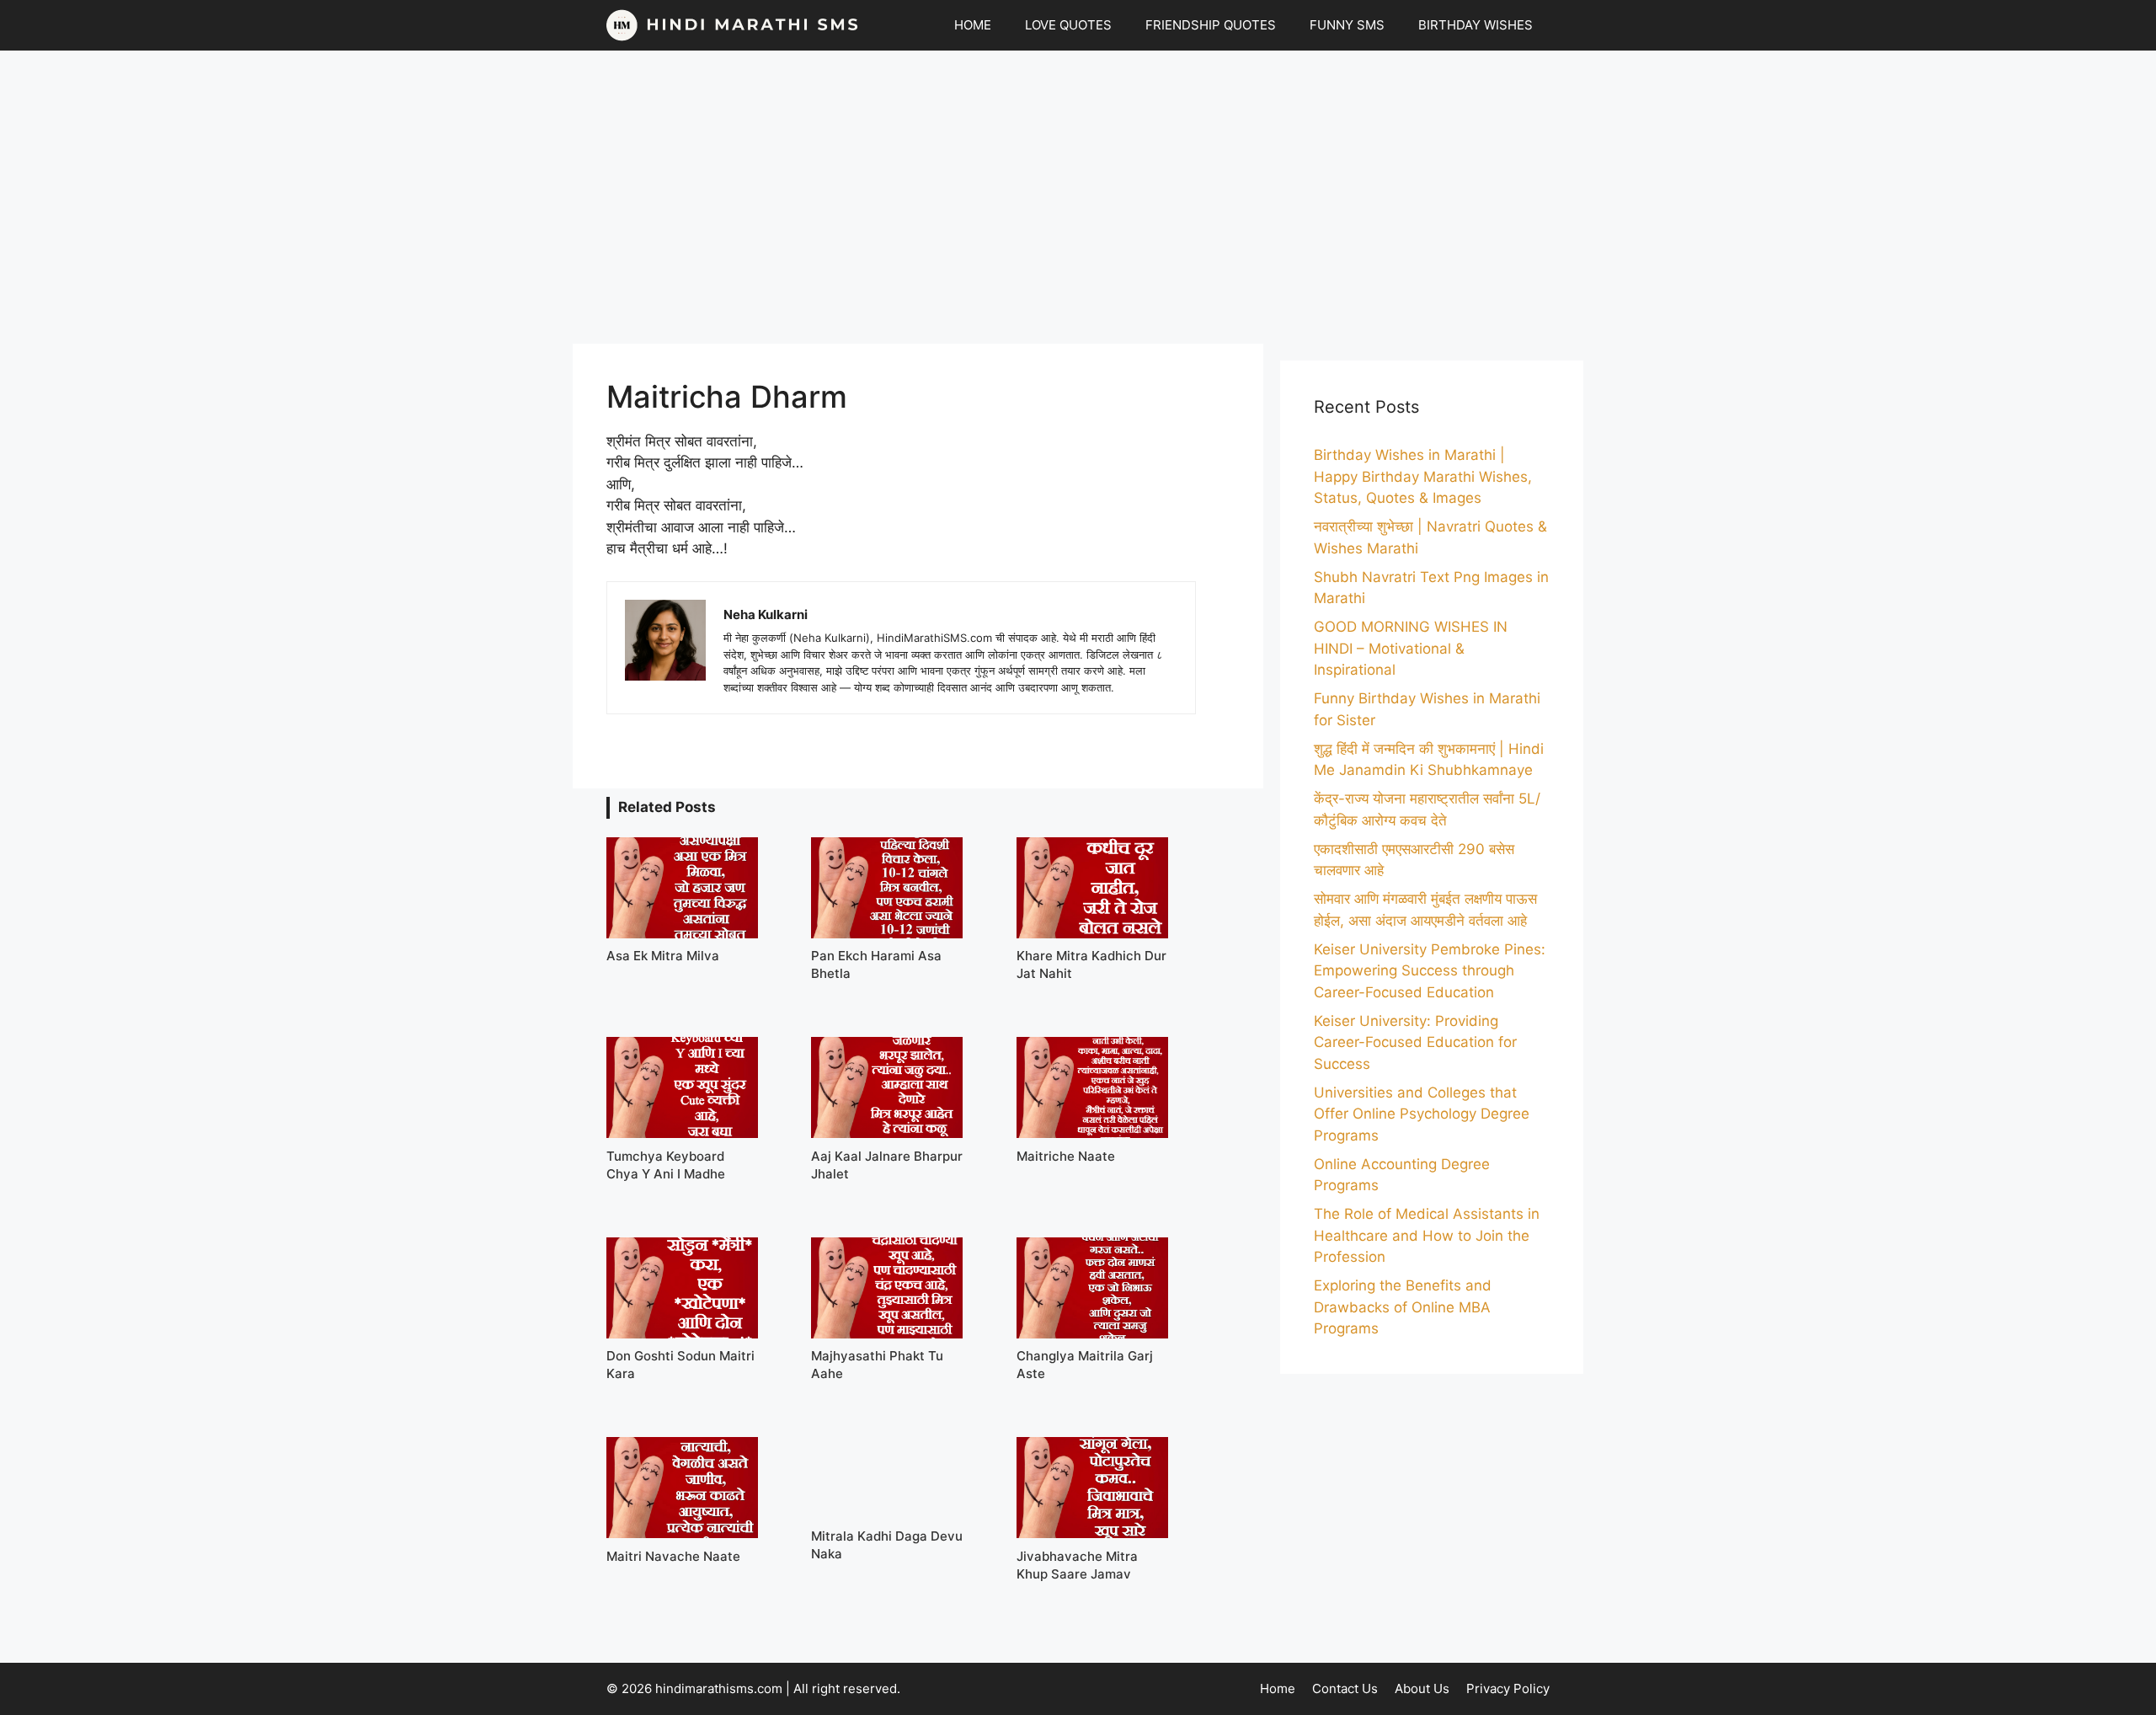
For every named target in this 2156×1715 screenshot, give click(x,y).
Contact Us (1345, 1688)
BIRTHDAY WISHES (1476, 25)
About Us (1422, 1688)
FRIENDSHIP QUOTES (1211, 25)
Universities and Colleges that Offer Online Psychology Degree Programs (1422, 1114)
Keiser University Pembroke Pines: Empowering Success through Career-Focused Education (1430, 971)
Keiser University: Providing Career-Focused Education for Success (1415, 1042)
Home (1278, 1688)
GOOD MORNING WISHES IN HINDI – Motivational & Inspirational (1411, 648)
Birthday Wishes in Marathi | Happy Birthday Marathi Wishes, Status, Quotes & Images (1423, 476)
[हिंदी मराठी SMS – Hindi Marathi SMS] (733, 25)
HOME (973, 25)
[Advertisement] (1078, 197)
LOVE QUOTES (1068, 25)
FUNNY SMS (1347, 25)
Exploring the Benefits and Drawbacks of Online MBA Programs (1403, 1307)
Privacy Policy (1508, 1688)
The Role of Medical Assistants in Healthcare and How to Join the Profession (1427, 1235)
